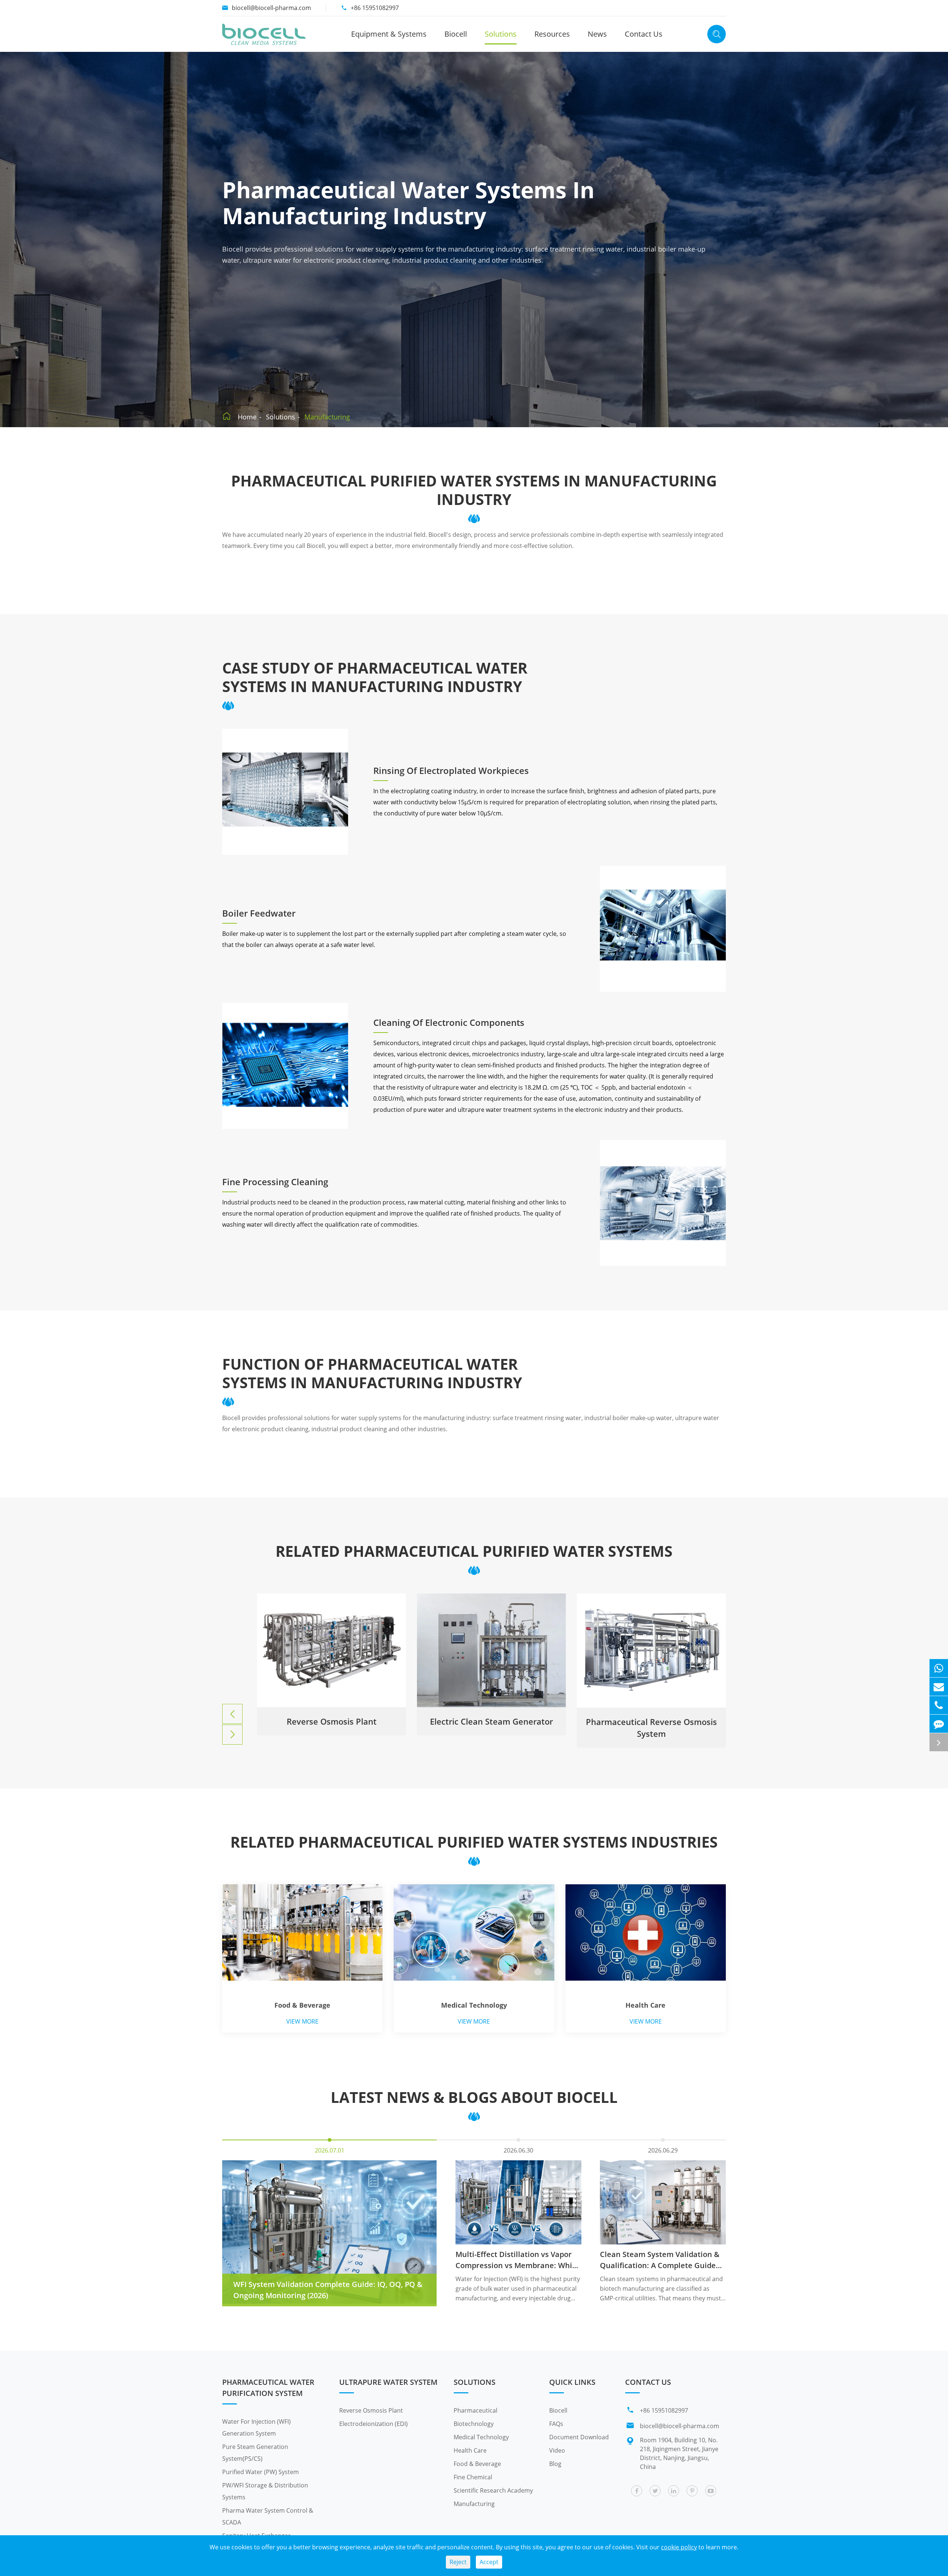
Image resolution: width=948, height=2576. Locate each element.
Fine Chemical (473, 2477)
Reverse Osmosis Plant (371, 2410)
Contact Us (644, 34)
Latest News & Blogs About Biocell (474, 2097)
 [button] (233, 1714)
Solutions (501, 34)
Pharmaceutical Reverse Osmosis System (331, 1728)
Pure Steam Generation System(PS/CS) (255, 2453)
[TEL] (939, 1705)
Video (557, 2450)
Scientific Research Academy (493, 2490)
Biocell (456, 34)
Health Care (645, 2005)
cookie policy (679, 2547)
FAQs (556, 2424)
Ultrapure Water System (388, 2382)
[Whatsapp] (939, 1668)
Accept (489, 2562)
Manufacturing (327, 417)
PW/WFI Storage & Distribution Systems (265, 2491)
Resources (552, 34)
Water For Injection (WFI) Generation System (256, 2427)
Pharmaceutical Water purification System (268, 2388)
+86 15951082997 (375, 8)
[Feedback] (939, 1724)
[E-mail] (939, 1687)
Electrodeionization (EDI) (373, 2424)
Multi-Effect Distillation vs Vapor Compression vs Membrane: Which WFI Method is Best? (518, 2260)
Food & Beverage (302, 2005)
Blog (555, 2464)
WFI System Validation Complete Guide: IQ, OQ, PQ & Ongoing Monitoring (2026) (328, 2290)
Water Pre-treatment (651, 1721)
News (597, 34)
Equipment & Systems (389, 34)
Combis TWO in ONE (492, 1721)
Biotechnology (474, 2424)
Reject (458, 2562)
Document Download (579, 2437)
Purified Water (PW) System (261, 2472)
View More (302, 2021)
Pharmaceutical (475, 2410)
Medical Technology (474, 2005)
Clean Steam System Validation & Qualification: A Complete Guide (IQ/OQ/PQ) (660, 2260)
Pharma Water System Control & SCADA (268, 2516)
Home (247, 417)
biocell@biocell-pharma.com (271, 8)
